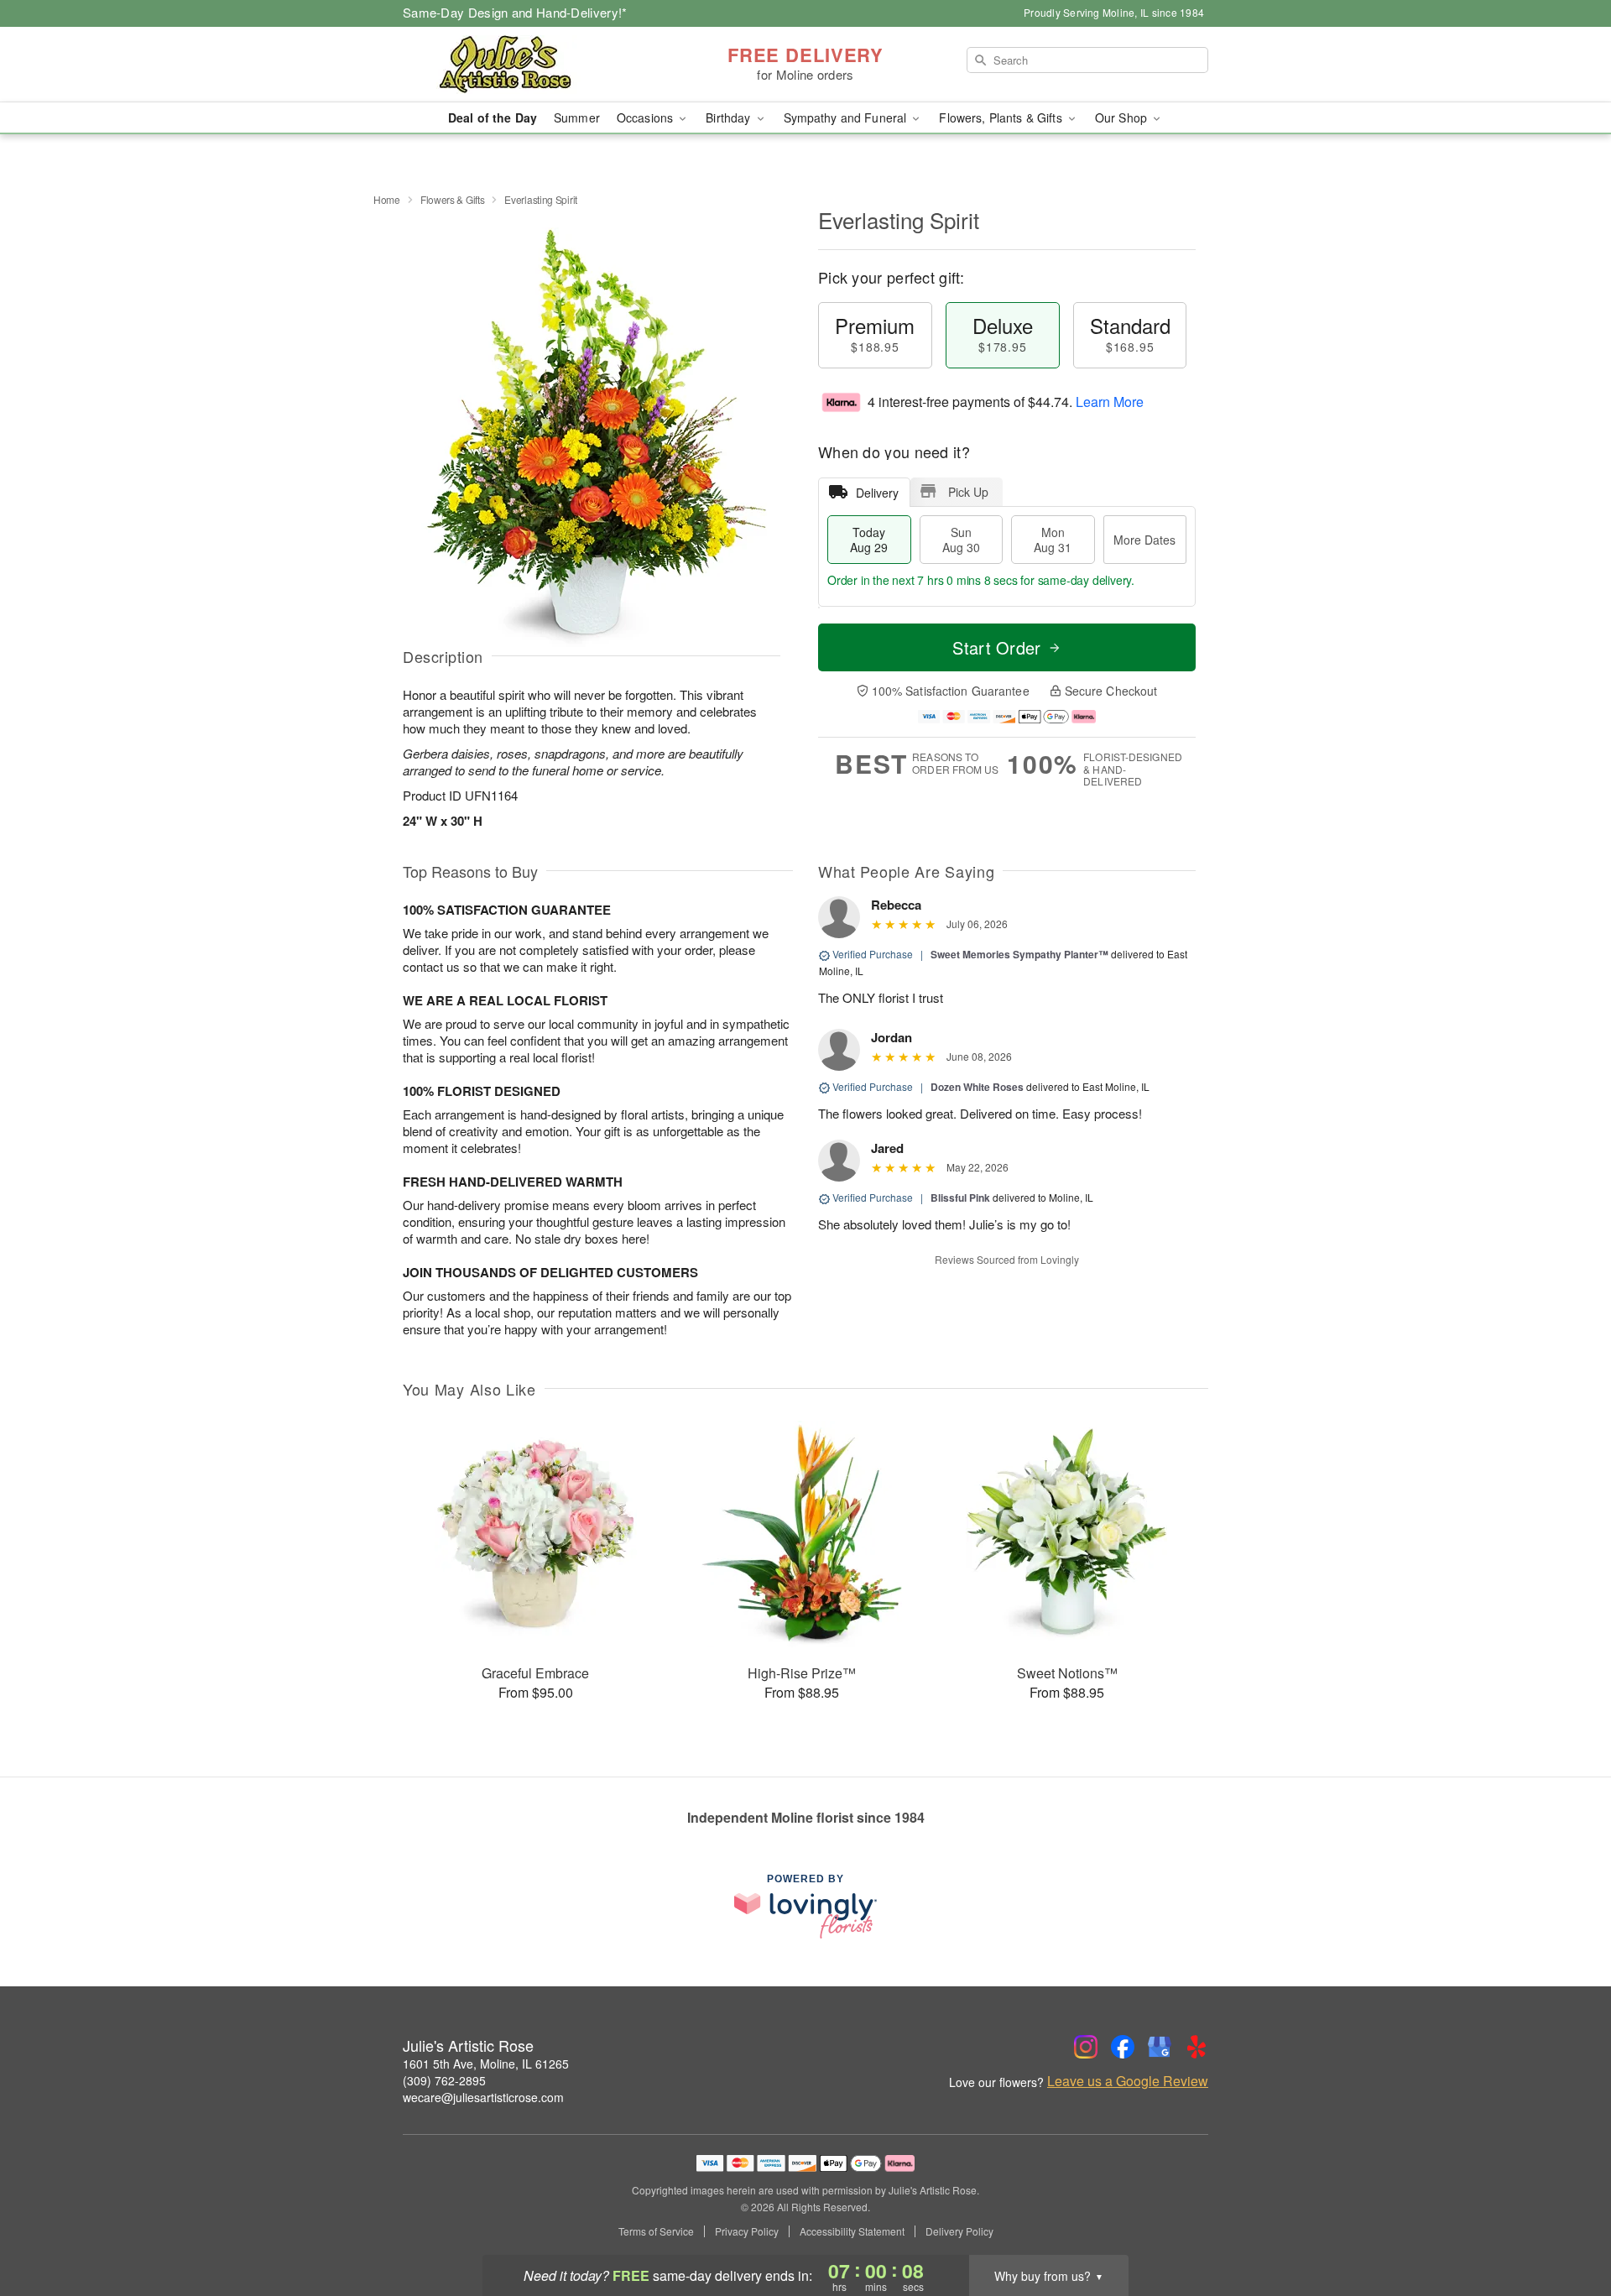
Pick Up (968, 492)
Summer (577, 117)
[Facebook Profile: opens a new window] (1123, 2047)
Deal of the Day (493, 117)
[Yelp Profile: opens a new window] (1197, 2047)
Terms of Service (656, 2231)
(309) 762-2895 (444, 2080)
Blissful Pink (960, 1198)
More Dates (1144, 540)
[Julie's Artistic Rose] (524, 65)
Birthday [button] (730, 117)
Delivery (877, 493)
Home (387, 199)
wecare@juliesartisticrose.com (483, 2097)
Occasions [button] (646, 117)
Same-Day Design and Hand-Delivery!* (515, 12)
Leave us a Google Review (1128, 2081)
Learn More (1110, 402)
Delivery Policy (959, 2231)
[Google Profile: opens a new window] (1160, 2047)
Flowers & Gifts (453, 199)
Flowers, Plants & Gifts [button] (1002, 117)
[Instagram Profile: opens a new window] (1086, 2047)
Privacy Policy (747, 2231)
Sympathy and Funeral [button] (847, 117)
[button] (1567, 2225)
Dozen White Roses (977, 1087)
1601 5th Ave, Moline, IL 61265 (486, 2064)
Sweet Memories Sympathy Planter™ (1019, 954)
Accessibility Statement (852, 2231)
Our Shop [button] (1123, 117)
